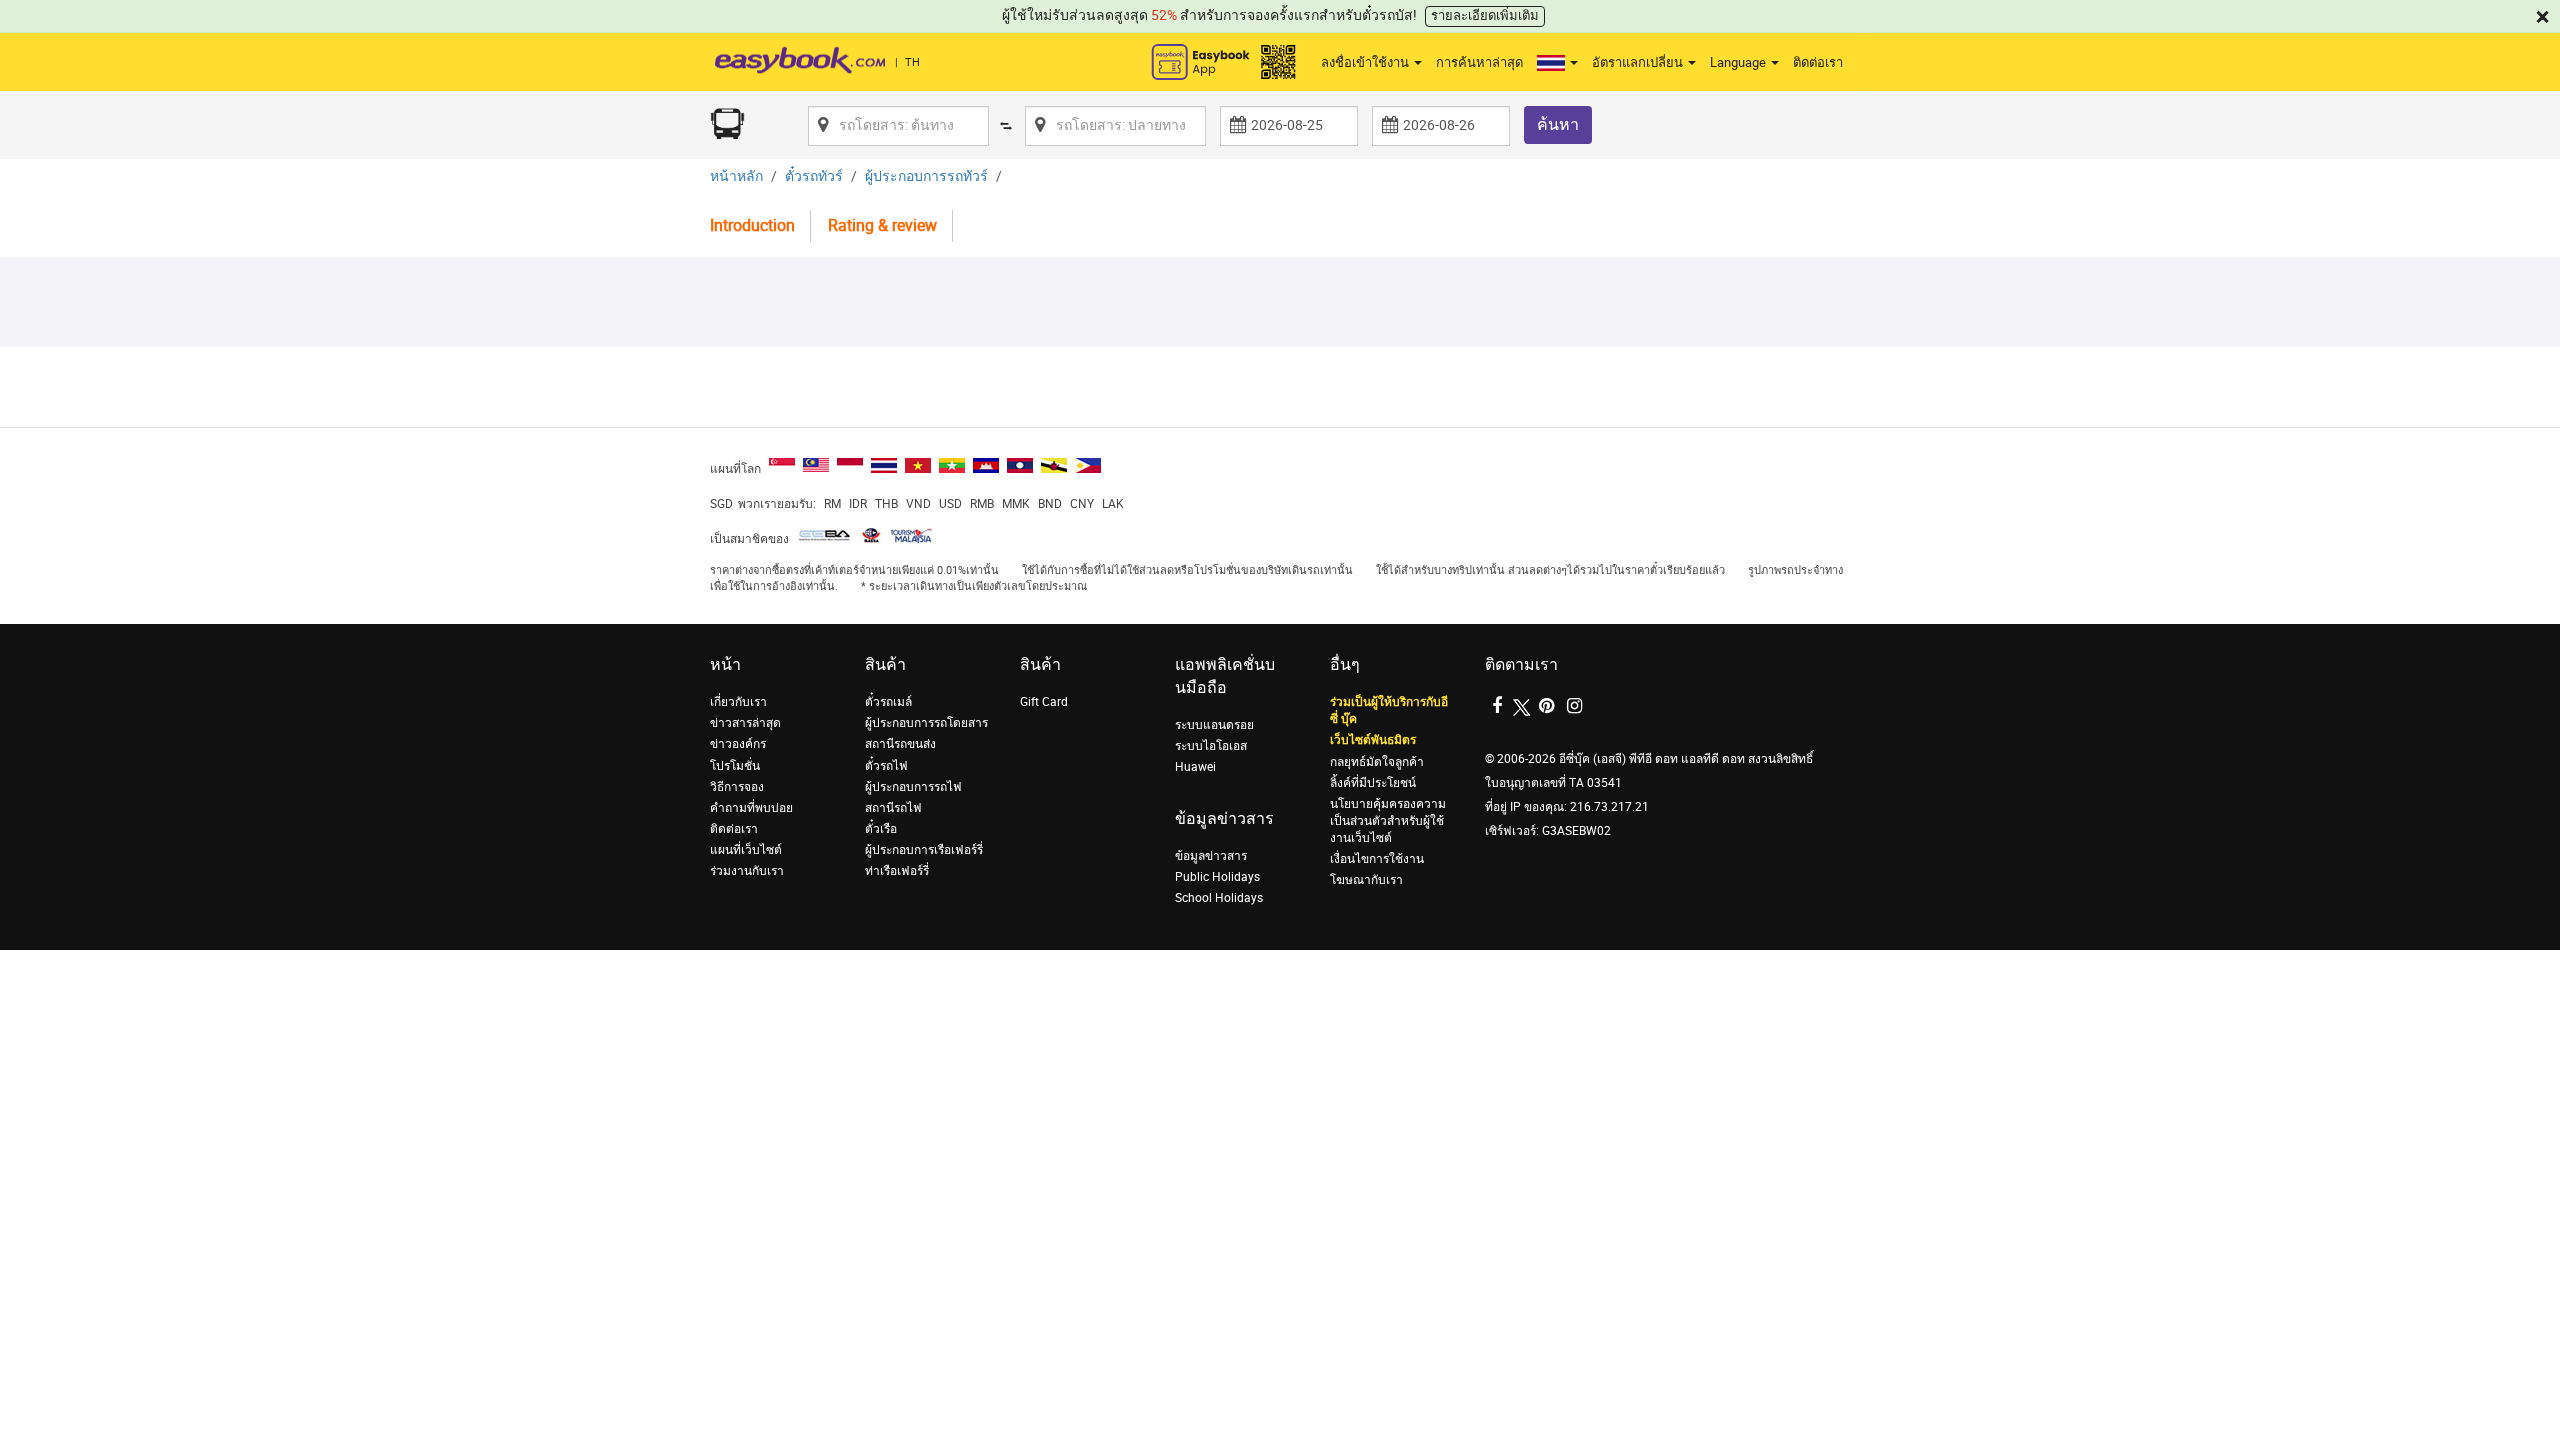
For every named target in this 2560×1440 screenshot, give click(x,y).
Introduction (752, 225)
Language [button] (1739, 62)
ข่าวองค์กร (738, 744)
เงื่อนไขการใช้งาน (1377, 859)
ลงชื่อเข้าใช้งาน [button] (1366, 62)
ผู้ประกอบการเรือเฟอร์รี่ (924, 850)
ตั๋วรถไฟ (886, 766)
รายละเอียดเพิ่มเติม (1485, 15)
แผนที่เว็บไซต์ (746, 850)
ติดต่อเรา (1818, 62)
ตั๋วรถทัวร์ (814, 176)
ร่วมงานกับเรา (747, 871)
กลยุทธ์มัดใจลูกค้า (1377, 762)
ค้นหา (1558, 124)
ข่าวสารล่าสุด (745, 723)
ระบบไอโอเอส (1211, 746)
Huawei (1195, 767)
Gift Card (1044, 702)
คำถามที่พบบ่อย (751, 808)
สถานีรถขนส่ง (900, 744)
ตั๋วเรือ (881, 829)
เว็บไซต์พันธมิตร (1373, 740)
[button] (1557, 63)
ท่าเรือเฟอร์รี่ (897, 871)
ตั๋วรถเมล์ (888, 702)
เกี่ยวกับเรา (738, 702)
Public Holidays (1217, 877)
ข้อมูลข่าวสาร (1211, 856)
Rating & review (882, 225)
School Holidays (1219, 898)
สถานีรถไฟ (893, 808)
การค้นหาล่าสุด (1479, 62)
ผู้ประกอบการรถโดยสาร (926, 723)
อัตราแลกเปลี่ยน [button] (1639, 62)
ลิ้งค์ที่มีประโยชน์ (1373, 783)
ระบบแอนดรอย (1214, 725)
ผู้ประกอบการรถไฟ (913, 787)
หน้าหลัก (736, 176)
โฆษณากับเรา (1366, 880)
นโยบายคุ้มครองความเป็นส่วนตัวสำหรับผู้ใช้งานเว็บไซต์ (1388, 821)
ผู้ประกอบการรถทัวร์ (926, 176)
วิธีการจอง (737, 787)
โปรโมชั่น (735, 766)
